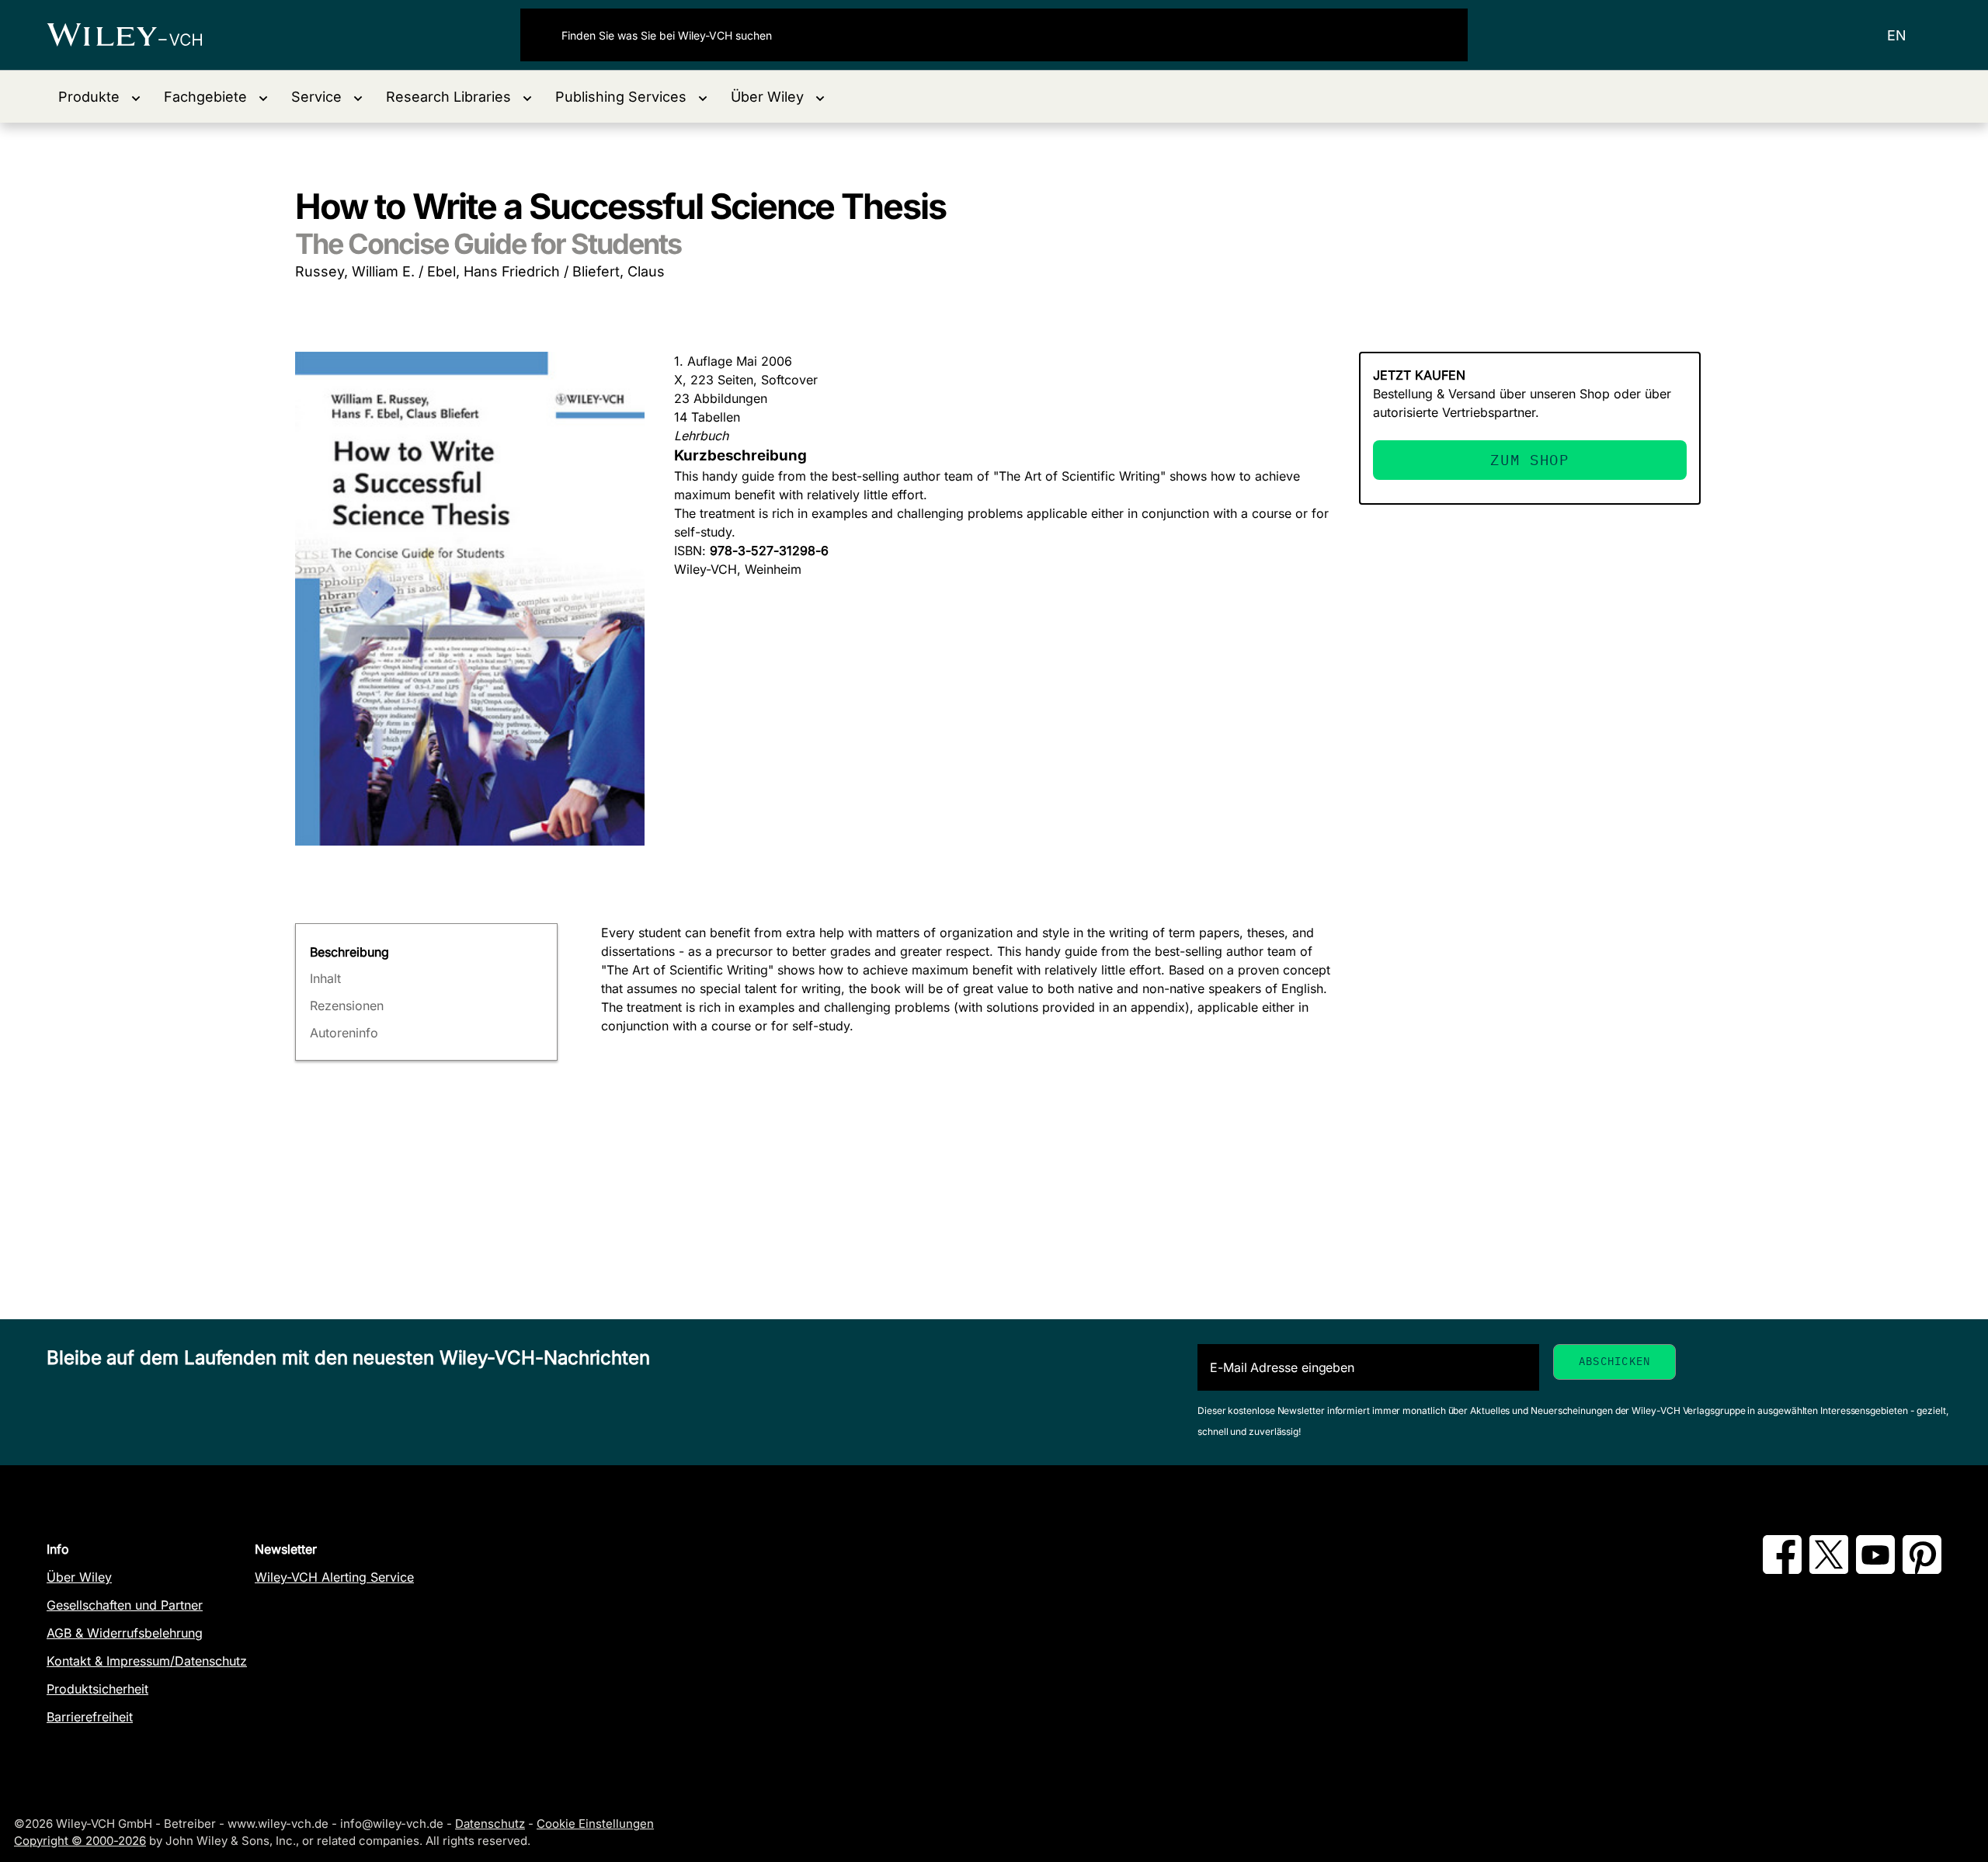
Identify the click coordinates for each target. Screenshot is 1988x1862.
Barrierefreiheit (90, 1717)
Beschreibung (349, 952)
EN (1897, 35)
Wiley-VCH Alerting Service (334, 1577)
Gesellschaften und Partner (125, 1605)
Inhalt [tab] (325, 978)
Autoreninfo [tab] (344, 1033)
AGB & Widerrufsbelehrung (125, 1633)
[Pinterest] (1922, 1569)
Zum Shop (1529, 459)
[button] (99, 97)
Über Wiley (79, 1577)
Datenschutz (490, 1824)
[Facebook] (1782, 1569)
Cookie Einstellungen (595, 1824)
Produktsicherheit (97, 1689)
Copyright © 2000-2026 (80, 1841)
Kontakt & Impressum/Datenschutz (147, 1661)
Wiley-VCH (138, 35)
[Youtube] (1875, 1569)
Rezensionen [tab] (347, 1006)
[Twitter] (1829, 1569)
